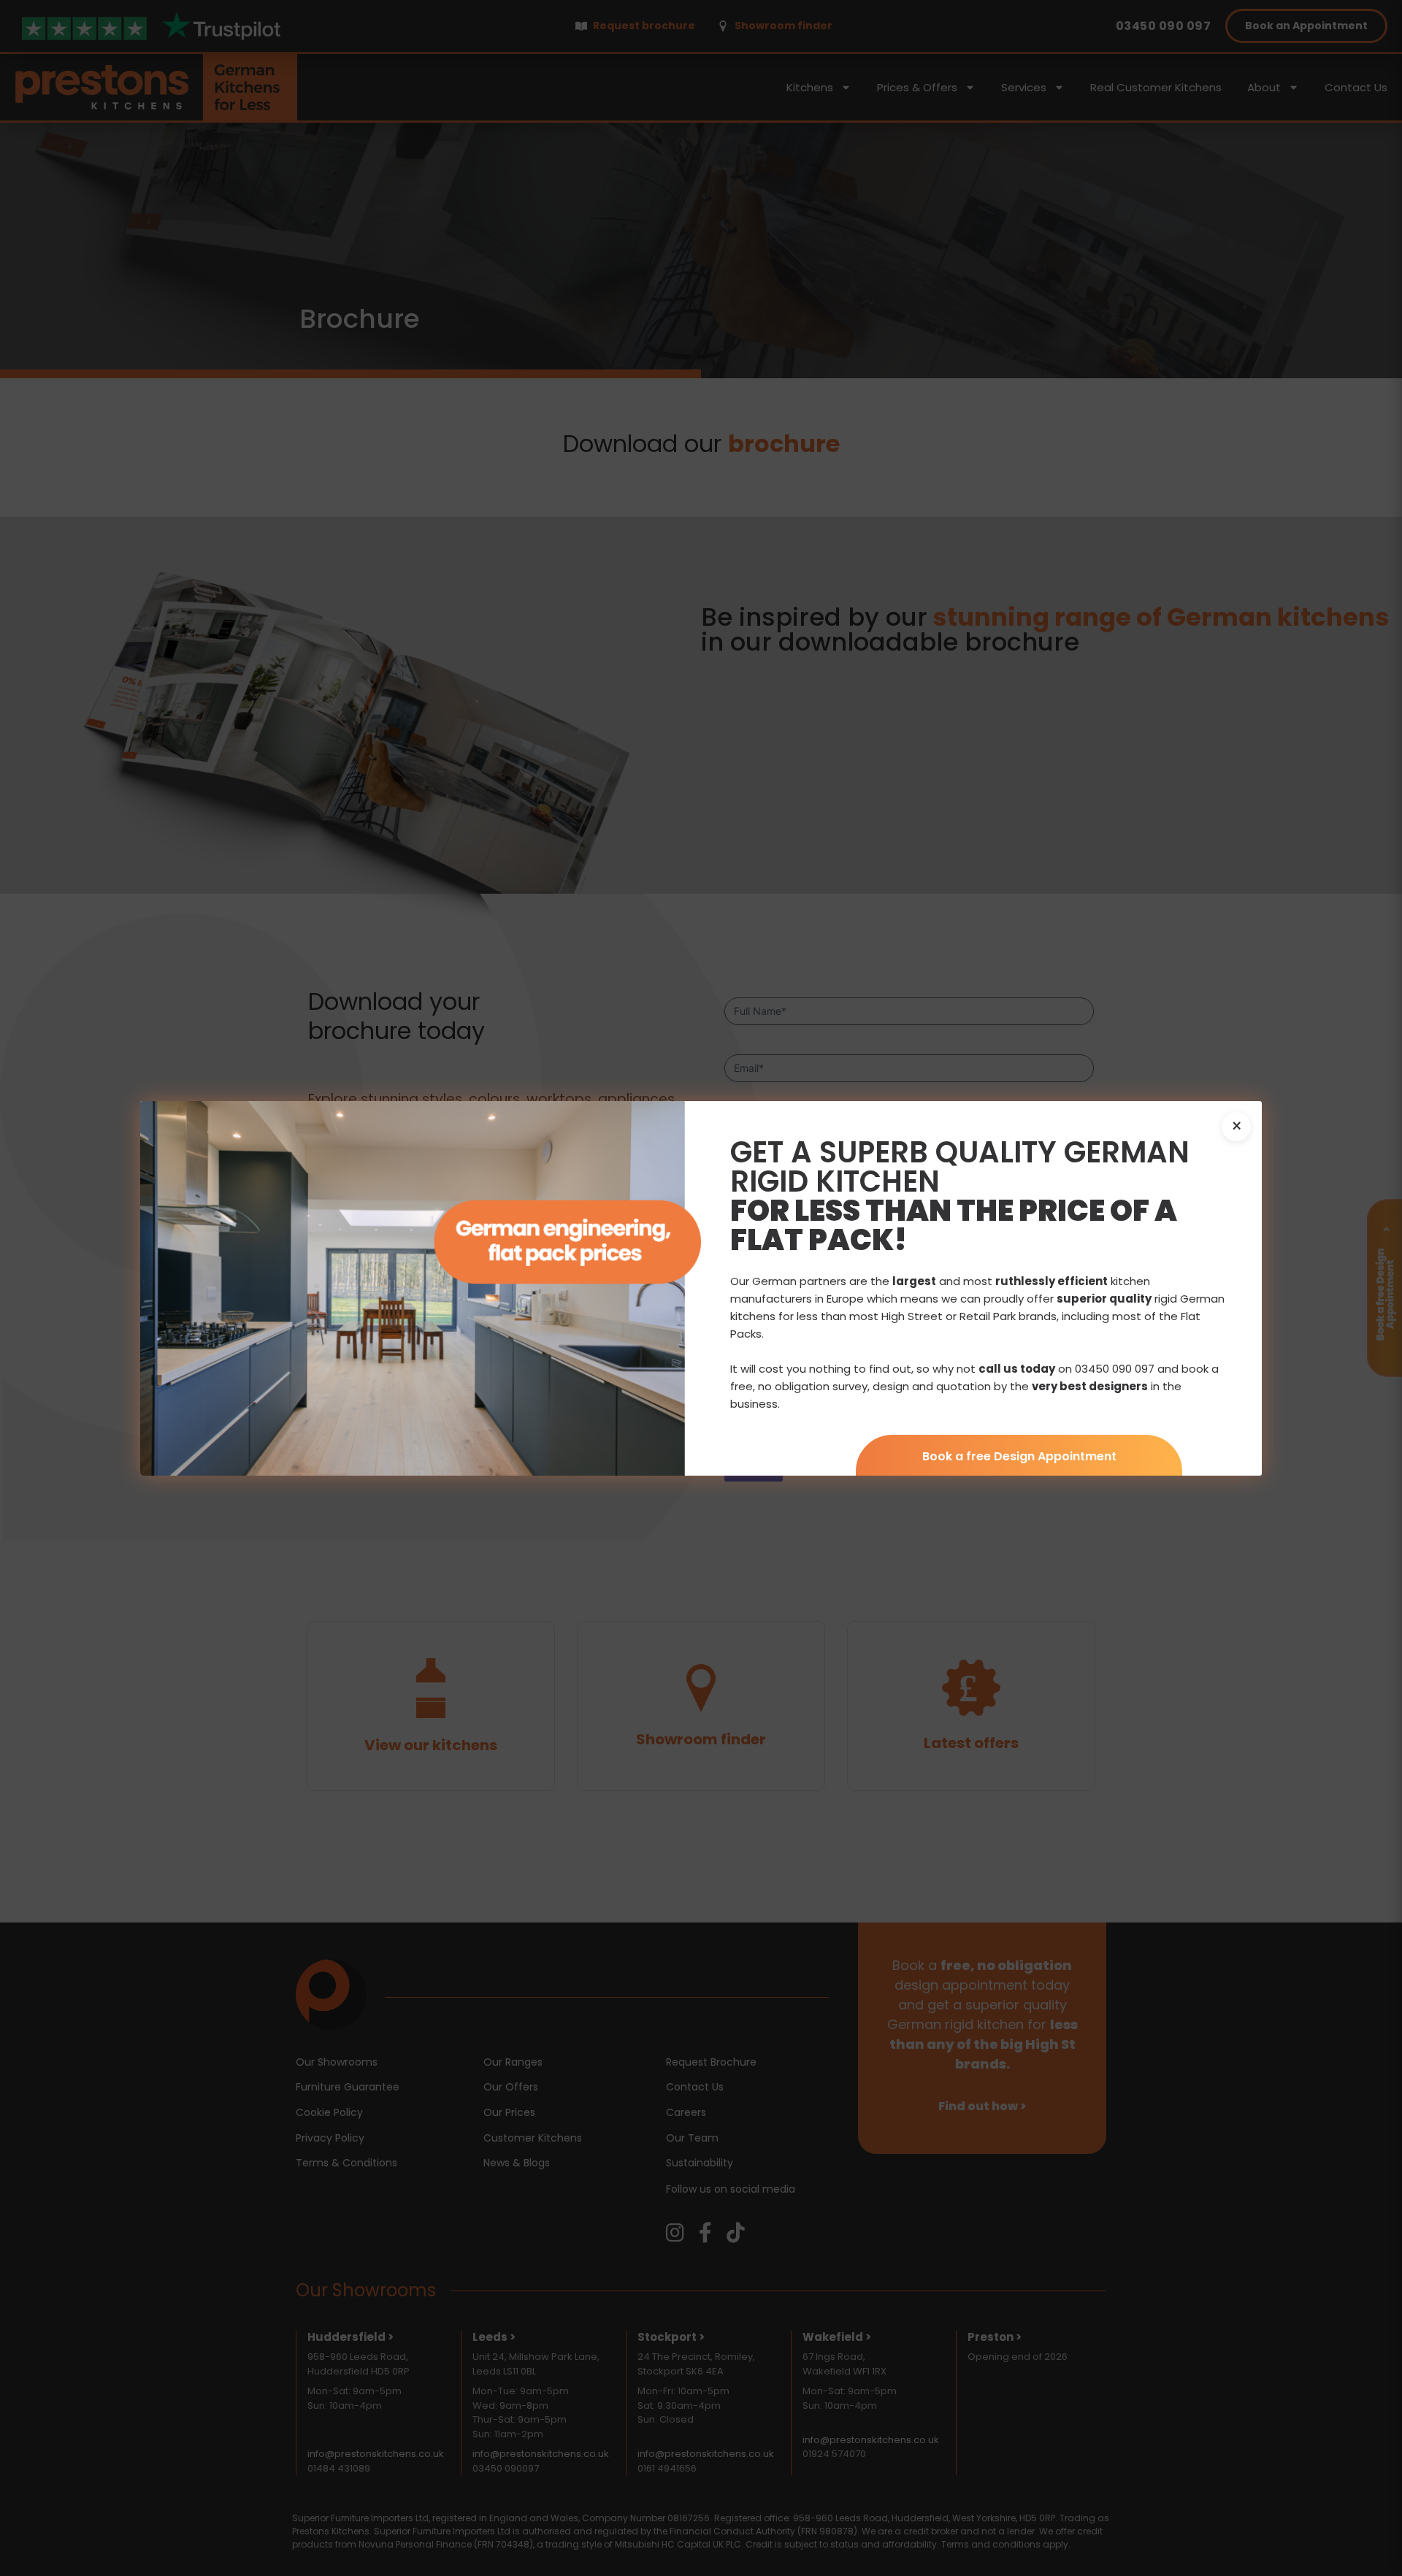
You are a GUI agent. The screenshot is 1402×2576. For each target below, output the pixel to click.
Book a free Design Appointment (1019, 1456)
